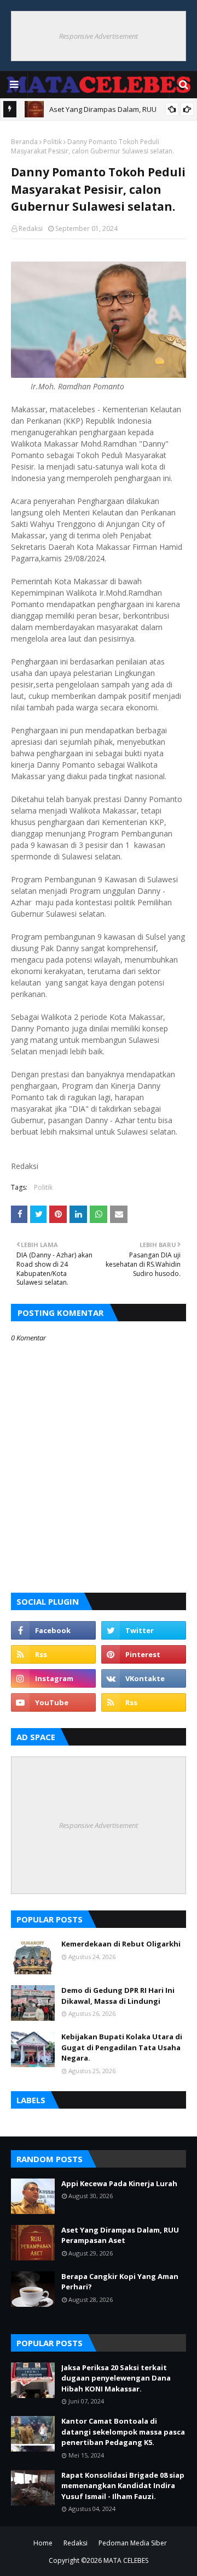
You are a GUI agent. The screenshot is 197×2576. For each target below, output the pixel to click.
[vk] (144, 1678)
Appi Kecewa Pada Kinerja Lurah (119, 2183)
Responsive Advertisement (99, 36)
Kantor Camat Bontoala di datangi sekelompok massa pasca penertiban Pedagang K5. (123, 2432)
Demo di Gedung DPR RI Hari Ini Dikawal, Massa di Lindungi (118, 1996)
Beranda (24, 142)
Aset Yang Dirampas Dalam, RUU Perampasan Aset (120, 2235)
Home (43, 2543)
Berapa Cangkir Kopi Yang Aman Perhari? (120, 2282)
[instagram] (53, 1678)
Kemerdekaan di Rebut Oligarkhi (121, 1944)
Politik (53, 142)
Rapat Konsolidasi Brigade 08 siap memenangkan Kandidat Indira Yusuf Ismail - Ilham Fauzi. (123, 2486)
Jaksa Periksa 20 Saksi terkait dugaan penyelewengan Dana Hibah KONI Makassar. (116, 2378)
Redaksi (31, 228)
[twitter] (144, 1630)
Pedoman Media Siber (133, 2543)
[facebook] (53, 1630)
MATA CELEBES (126, 2560)
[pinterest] (144, 1654)
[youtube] (53, 1702)
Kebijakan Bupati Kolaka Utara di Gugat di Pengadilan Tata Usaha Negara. (122, 2047)
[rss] (53, 1654)
